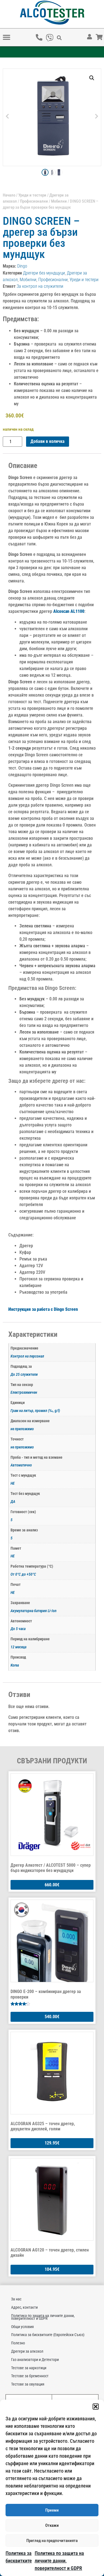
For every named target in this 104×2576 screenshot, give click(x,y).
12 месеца (18, 1647)
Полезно (18, 2343)
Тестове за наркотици (29, 2368)
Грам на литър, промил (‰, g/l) (35, 1411)
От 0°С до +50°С (23, 1574)
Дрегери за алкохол (27, 2351)
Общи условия (22, 2327)
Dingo (22, 266)
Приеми (52, 2510)
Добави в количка (48, 441)
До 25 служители (24, 1375)
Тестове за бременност (30, 2376)
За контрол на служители (40, 286)
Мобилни (59, 201)
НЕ (13, 1483)
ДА (13, 1502)
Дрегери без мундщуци (44, 273)
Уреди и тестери (32, 195)
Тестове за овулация (28, 2384)
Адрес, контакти (24, 2307)
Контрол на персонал (27, 1356)
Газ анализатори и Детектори (35, 2360)
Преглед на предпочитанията (52, 2541)
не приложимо (22, 1429)
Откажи (52, 2525)
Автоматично (21, 1465)
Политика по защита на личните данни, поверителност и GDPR (59, 2561)
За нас (16, 2299)
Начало (9, 195)
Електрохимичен (24, 1392)
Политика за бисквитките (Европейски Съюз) (48, 2335)
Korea (15, 1665)
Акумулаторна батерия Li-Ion (34, 1611)
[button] (96, 2407)
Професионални (34, 201)
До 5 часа (18, 1629)
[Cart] (103, 33)
